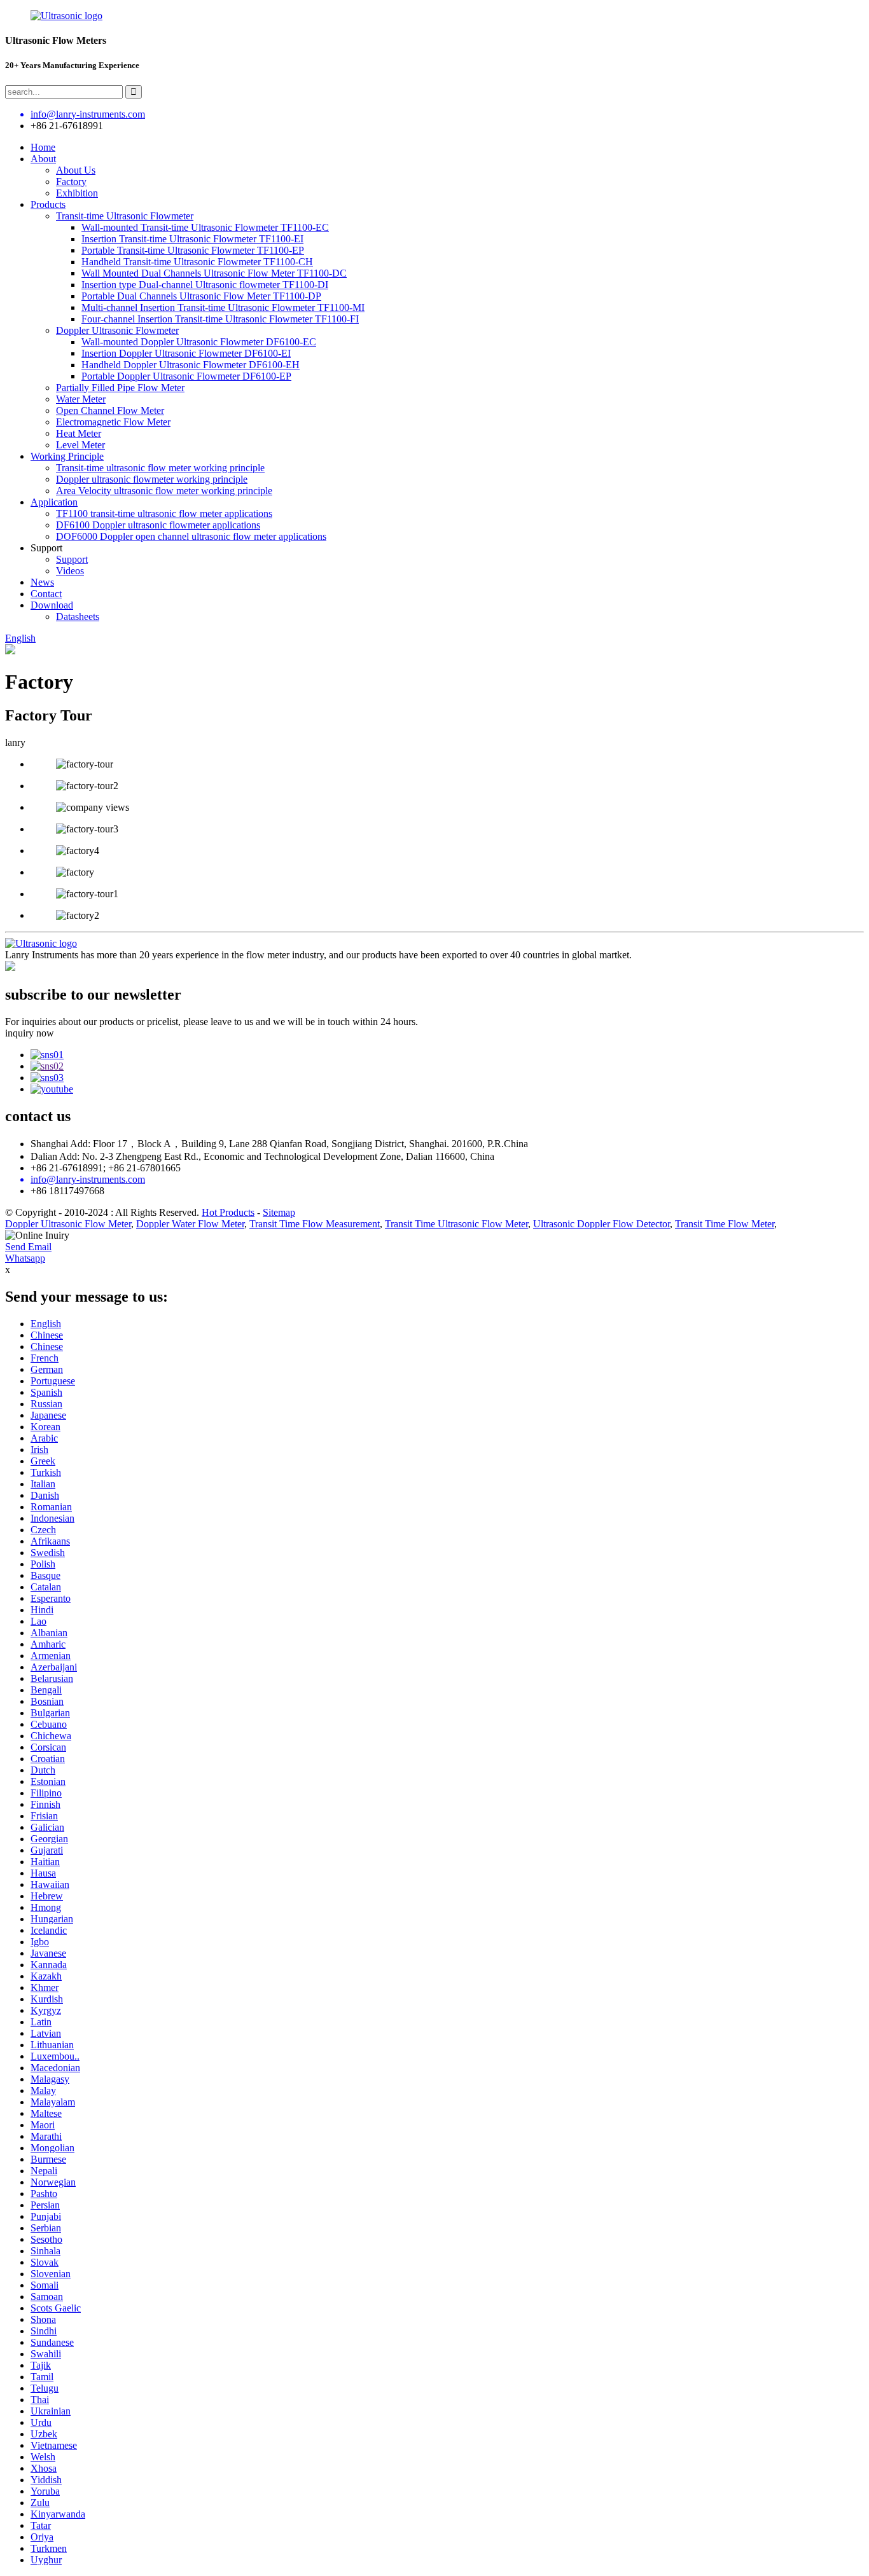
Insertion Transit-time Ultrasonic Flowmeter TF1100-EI (192, 239)
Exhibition (77, 193)
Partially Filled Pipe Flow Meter (120, 388)
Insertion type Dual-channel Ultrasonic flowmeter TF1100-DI (205, 285)
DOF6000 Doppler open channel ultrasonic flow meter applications (191, 536)
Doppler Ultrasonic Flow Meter (68, 1224)
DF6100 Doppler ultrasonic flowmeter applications (158, 525)
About (43, 159)
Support (72, 559)
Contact (46, 594)
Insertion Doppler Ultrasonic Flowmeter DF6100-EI (186, 353)
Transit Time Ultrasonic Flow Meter (456, 1224)
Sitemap (279, 1212)
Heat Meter (79, 433)
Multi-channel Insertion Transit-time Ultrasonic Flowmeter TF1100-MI (223, 307)
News (42, 582)
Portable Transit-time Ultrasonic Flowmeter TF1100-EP (193, 250)
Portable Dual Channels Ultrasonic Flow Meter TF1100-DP (201, 296)
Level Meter (80, 445)
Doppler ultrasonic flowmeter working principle (152, 479)
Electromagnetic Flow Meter (113, 422)
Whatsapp (25, 1258)
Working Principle (67, 456)
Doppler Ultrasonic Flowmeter (117, 330)
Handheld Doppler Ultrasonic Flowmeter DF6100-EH (191, 365)
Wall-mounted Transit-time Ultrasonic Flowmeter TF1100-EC (205, 227)
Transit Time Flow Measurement (315, 1224)
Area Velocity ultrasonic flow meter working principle (164, 491)
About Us (76, 170)
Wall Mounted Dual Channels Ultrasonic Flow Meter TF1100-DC (214, 273)
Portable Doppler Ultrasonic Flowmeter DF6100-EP (186, 376)
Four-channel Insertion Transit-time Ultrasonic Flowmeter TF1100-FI (220, 319)
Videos (70, 571)
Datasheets (78, 616)
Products (48, 204)
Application (54, 502)
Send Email (28, 1247)
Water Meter (81, 399)
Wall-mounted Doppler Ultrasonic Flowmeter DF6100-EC (199, 342)
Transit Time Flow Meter (725, 1224)
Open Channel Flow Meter (110, 410)
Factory (71, 182)
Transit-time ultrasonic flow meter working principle (160, 468)
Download (52, 605)
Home (43, 147)
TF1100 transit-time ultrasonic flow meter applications (164, 513)
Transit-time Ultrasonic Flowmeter (125, 216)
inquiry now (30, 1033)
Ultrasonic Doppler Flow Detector (601, 1224)
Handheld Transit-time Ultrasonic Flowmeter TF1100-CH (197, 262)
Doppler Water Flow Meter (190, 1224)
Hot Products (228, 1212)
